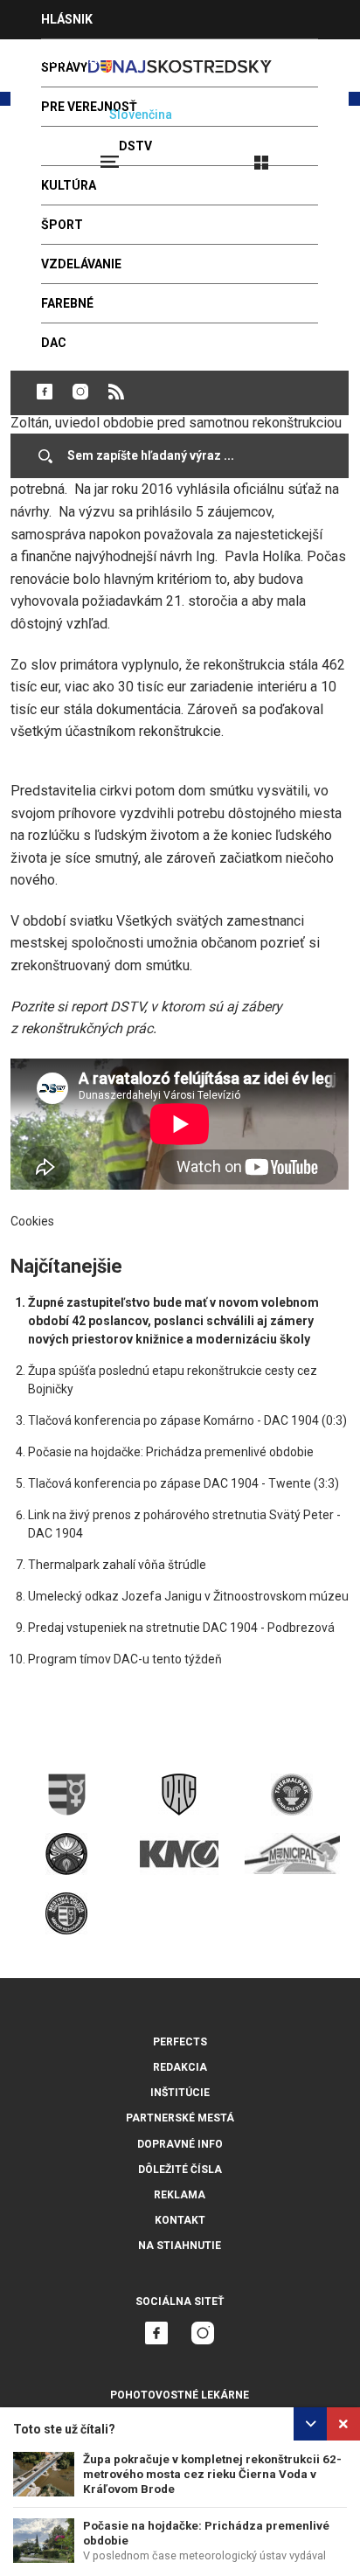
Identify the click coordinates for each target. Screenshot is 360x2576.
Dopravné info (180, 2144)
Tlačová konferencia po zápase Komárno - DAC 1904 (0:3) (187, 1420)
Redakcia (180, 2067)
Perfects (180, 2042)
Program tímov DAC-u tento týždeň (125, 1659)
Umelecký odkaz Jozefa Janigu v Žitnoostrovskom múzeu (188, 1596)
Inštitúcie (180, 2093)
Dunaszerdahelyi (45, 392)
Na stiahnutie (180, 2246)
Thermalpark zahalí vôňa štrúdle (117, 1565)
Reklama (180, 2195)
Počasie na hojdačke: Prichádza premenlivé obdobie (171, 1452)
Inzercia (69, 59)
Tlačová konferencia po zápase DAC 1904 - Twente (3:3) (183, 1483)
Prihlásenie (318, 155)
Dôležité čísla (180, 2170)
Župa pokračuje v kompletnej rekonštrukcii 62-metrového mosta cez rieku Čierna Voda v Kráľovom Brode (212, 2474)
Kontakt (180, 2220)
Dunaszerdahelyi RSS (116, 392)
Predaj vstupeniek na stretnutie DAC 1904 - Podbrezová (181, 1628)
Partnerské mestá (180, 2118)
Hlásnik (67, 19)
